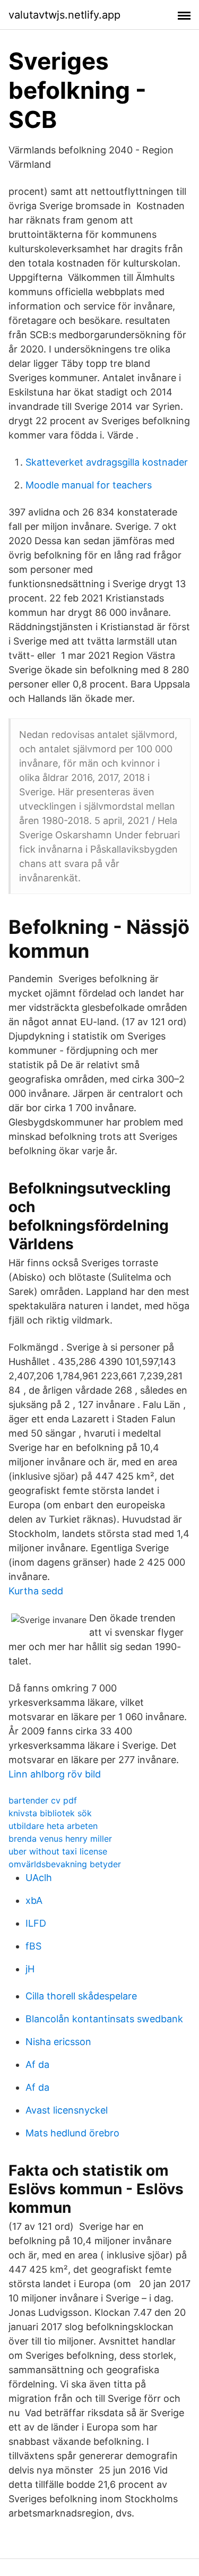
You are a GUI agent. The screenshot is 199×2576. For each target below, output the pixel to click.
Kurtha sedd (36, 1591)
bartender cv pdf (43, 1800)
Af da (37, 2064)
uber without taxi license (58, 1851)
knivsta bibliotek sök (50, 1813)
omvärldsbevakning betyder (65, 1864)
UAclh (39, 1878)
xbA (34, 1900)
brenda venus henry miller (60, 1839)
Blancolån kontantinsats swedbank (104, 2019)
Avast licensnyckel (67, 2110)
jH (30, 1969)
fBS (33, 1946)
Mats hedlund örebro (72, 2133)
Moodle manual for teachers (89, 485)
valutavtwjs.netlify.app (64, 15)
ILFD (36, 1923)
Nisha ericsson (58, 2042)
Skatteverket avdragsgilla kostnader (107, 462)
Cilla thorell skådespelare (81, 1996)
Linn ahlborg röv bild (55, 1774)
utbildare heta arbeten (53, 1826)
